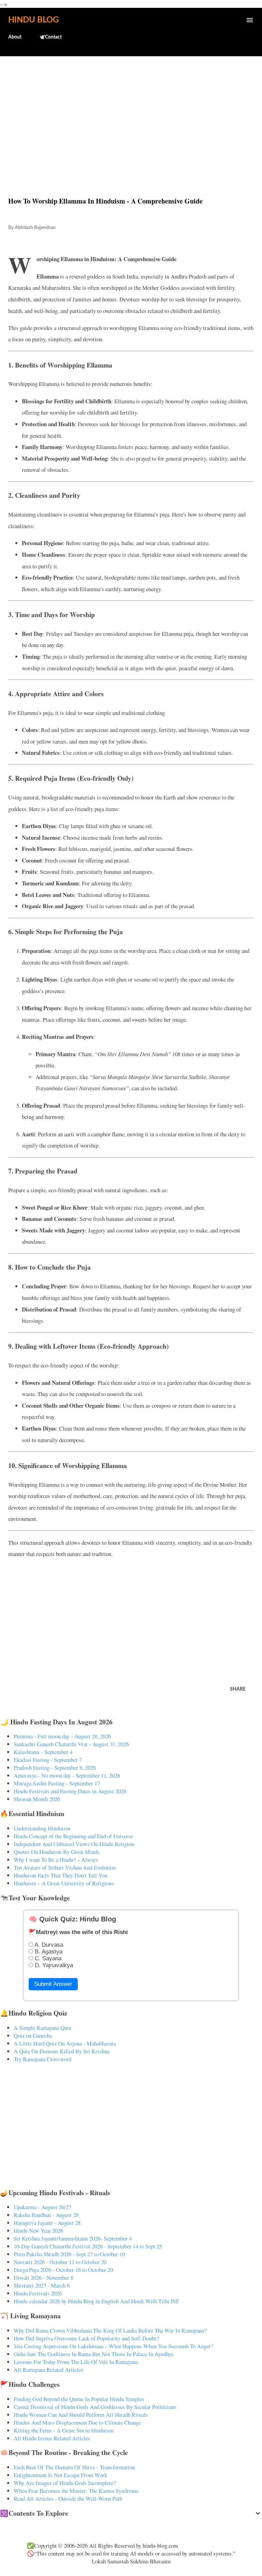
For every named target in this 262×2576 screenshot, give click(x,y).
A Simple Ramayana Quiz (42, 2028)
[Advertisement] (131, 112)
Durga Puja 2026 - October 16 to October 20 (63, 2270)
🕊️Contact (50, 37)
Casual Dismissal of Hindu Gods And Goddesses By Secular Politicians (95, 2407)
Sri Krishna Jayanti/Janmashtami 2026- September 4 (73, 2238)
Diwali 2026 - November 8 (43, 2278)
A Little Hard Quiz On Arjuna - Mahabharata (65, 2043)
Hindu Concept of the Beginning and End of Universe (73, 1836)
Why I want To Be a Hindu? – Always (56, 1860)
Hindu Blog (33, 20)
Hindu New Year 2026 (38, 2230)
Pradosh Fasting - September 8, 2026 (55, 1768)
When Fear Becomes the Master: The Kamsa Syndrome (76, 2491)
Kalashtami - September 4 (43, 1752)
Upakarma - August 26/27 (42, 2207)
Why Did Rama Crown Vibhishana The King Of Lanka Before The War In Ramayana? (110, 2330)
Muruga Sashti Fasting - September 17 (57, 1783)
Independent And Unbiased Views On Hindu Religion (74, 1844)
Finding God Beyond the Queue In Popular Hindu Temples (79, 2399)
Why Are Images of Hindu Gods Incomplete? (65, 2483)
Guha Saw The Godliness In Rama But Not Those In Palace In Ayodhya (93, 2354)
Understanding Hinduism (42, 1828)
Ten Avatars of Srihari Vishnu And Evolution (65, 1867)
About (15, 37)
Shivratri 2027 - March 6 (42, 2285)
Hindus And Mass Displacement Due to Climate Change (77, 2422)
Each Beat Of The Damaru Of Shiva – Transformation (74, 2467)
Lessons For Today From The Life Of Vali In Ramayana (76, 2362)
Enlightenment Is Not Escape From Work (60, 2475)
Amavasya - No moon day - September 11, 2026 (67, 1775)
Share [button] (238, 1689)
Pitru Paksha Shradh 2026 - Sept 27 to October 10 (69, 2254)
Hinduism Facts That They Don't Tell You (60, 1875)
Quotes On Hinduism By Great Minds (57, 1852)
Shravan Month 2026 (37, 1799)
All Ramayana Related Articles (48, 2370)
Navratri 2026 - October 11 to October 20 (60, 2262)
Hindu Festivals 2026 (38, 2293)
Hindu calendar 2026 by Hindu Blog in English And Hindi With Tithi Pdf (96, 2301)
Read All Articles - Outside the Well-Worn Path (68, 2498)
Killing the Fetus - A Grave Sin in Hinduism (64, 2430)
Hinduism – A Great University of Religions (64, 1883)
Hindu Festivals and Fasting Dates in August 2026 (70, 1791)
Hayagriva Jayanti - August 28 (47, 2223)
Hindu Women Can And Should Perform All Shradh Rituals (81, 2415)
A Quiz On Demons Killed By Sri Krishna (62, 2051)
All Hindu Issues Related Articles (52, 2438)
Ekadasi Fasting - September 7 (48, 1760)
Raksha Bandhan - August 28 (46, 2215)
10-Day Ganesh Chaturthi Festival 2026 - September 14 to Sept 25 (88, 2246)
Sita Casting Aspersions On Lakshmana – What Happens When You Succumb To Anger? (113, 2346)
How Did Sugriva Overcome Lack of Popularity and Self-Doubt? (86, 2338)
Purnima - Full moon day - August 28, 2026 (62, 1736)
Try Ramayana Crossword (42, 2059)
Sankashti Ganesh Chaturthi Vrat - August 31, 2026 (71, 1744)
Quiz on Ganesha (33, 2035)
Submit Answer (53, 1984)
